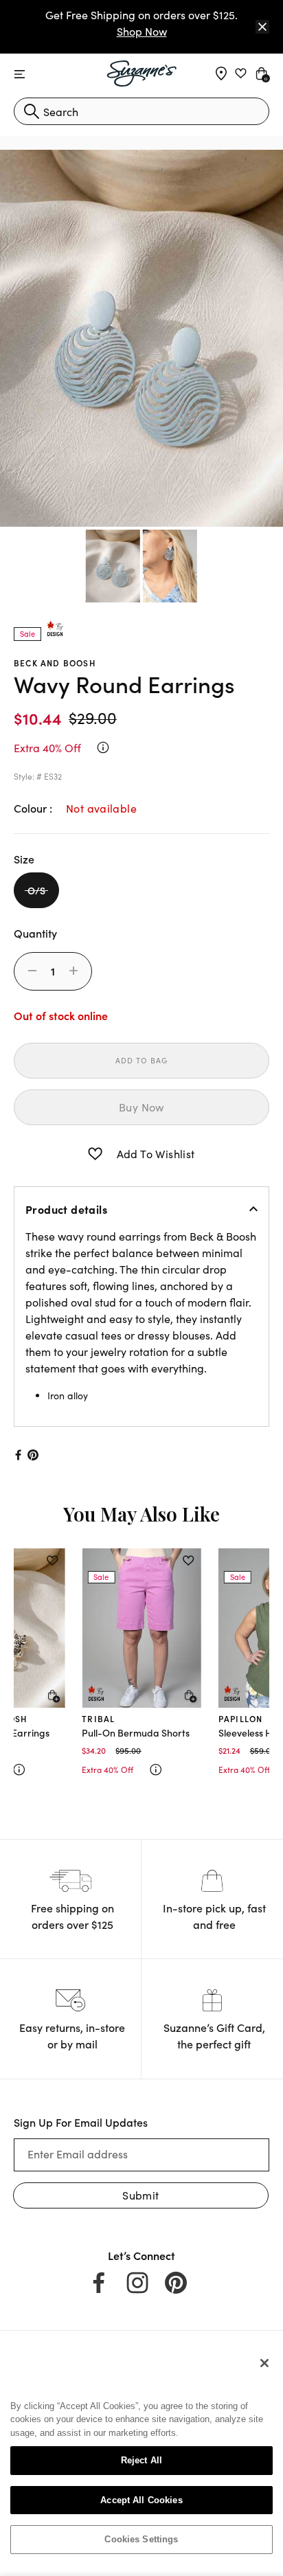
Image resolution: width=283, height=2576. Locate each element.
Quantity (35, 933)
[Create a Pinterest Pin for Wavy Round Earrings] (33, 1455)
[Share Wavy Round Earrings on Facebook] (17, 1455)
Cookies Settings (141, 2539)
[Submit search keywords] (32, 111)
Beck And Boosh (55, 663)
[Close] (262, 27)
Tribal (98, 1718)
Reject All (141, 2460)
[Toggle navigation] (20, 75)
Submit (140, 2195)
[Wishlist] (52, 1561)
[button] (95, 1154)
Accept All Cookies (141, 2500)
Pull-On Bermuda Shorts (136, 1732)
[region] (141, 2456)
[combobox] (141, 111)
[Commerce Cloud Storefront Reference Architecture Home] (142, 74)
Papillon (241, 1718)
